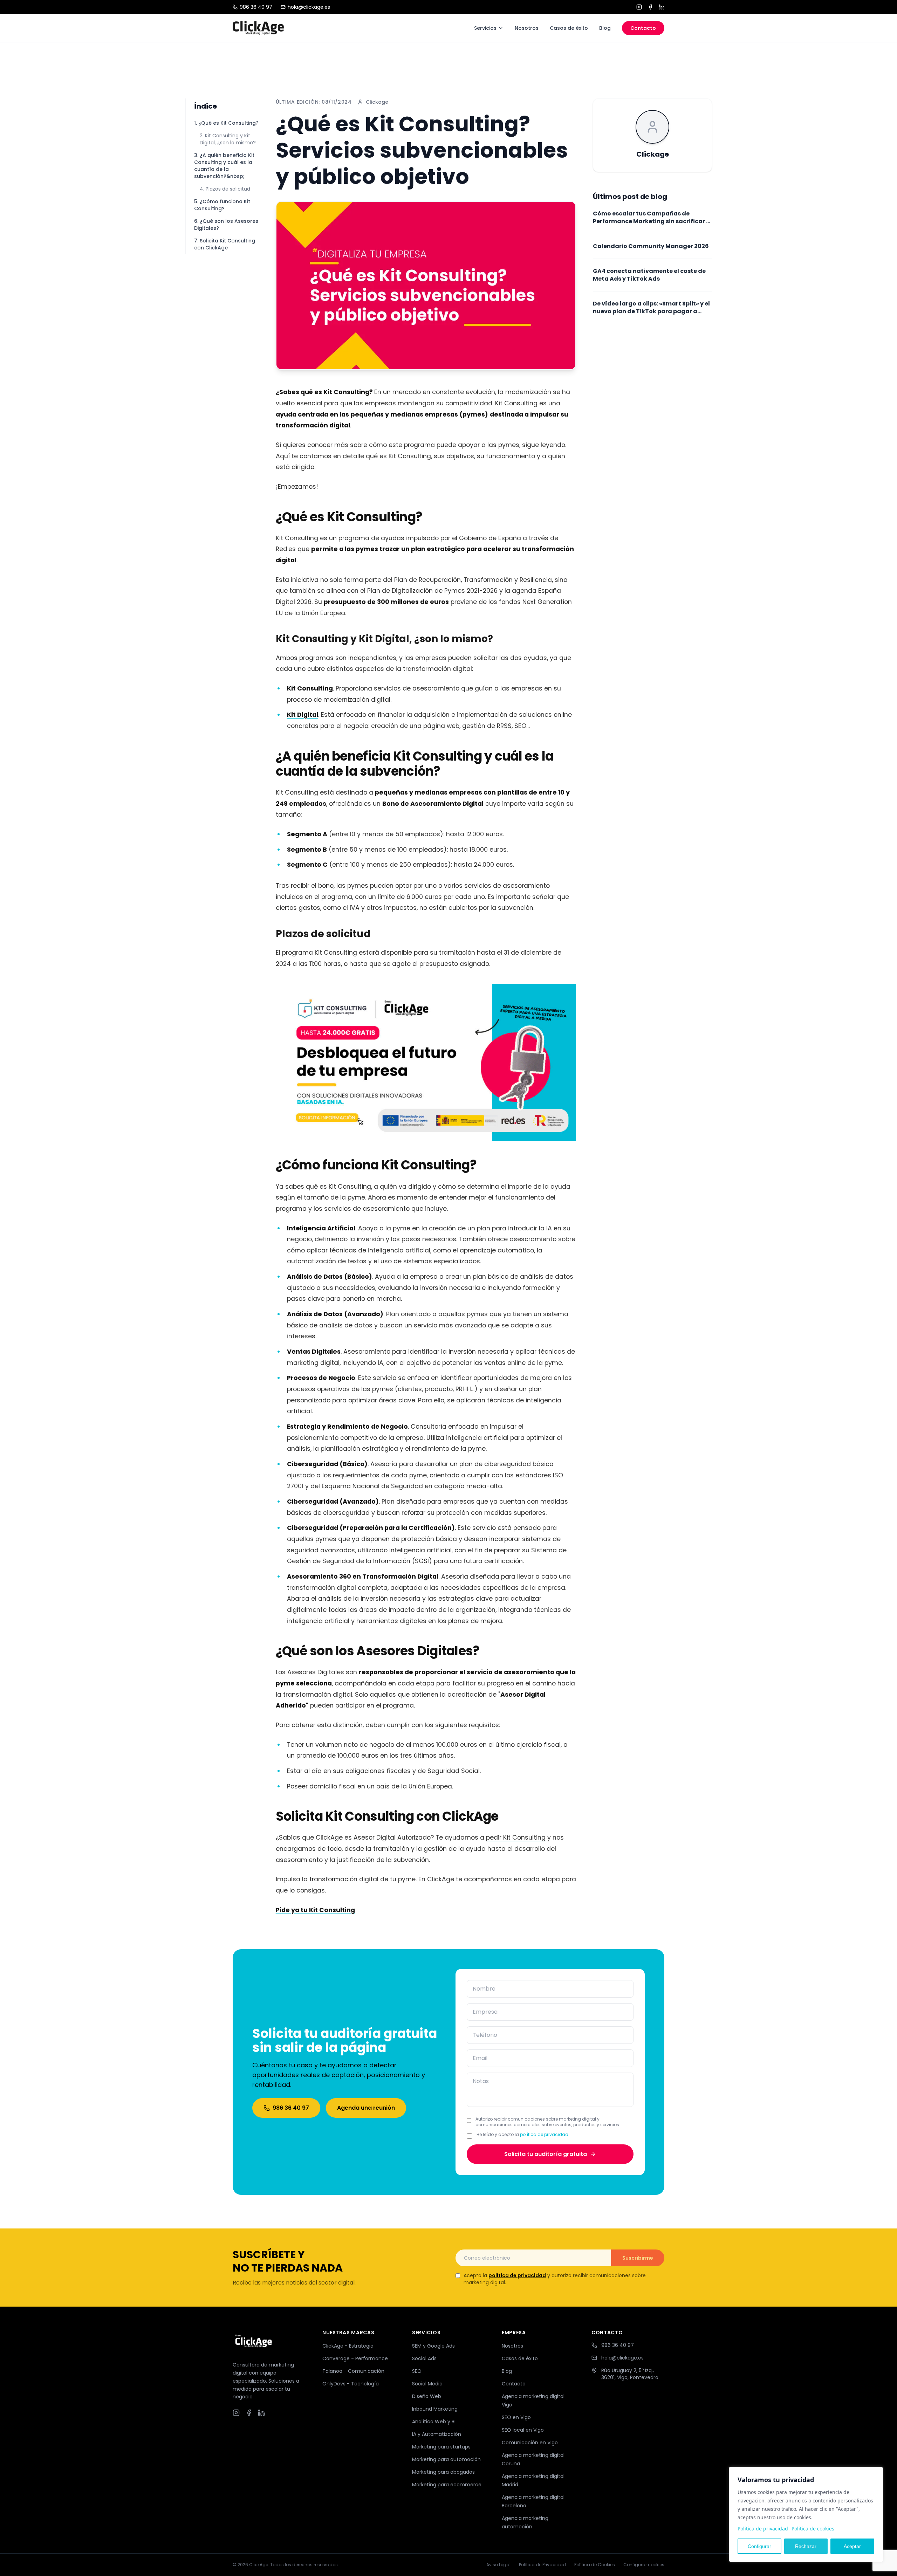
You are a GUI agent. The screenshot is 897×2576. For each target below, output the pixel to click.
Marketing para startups (441, 2447)
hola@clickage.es (309, 7)
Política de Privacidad (542, 2565)
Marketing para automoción (446, 2459)
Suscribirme (638, 2258)
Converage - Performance (355, 2358)
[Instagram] (639, 7)
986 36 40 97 (256, 7)
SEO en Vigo (516, 2417)
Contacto (643, 28)
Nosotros (527, 28)
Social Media (427, 2384)
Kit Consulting (310, 688)
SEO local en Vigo (523, 2430)
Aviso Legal (498, 2565)
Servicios (485, 28)
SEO (417, 2371)
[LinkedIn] (662, 7)
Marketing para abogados (443, 2472)
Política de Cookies (595, 2565)
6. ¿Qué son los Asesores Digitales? (226, 225)
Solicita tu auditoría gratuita (546, 2154)
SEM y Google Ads (433, 2346)
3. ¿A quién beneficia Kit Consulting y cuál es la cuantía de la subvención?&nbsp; (224, 166)
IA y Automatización (437, 2434)
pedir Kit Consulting (516, 1837)
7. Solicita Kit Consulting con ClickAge (225, 244)
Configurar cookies (644, 2565)
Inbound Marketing (435, 2409)
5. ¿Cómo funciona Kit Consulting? (222, 205)
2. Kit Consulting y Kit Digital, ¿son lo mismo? (228, 139)
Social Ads (424, 2358)
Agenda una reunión (366, 2108)
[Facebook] (650, 7)
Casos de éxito (569, 28)
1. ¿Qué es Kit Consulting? (226, 123)
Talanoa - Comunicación (353, 2371)
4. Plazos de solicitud (225, 189)
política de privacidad (544, 2134)
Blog (605, 28)
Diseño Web (427, 2396)
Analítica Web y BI (434, 2422)
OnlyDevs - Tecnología (351, 2384)
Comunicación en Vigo (530, 2443)
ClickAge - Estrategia (348, 2346)
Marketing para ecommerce (447, 2485)
